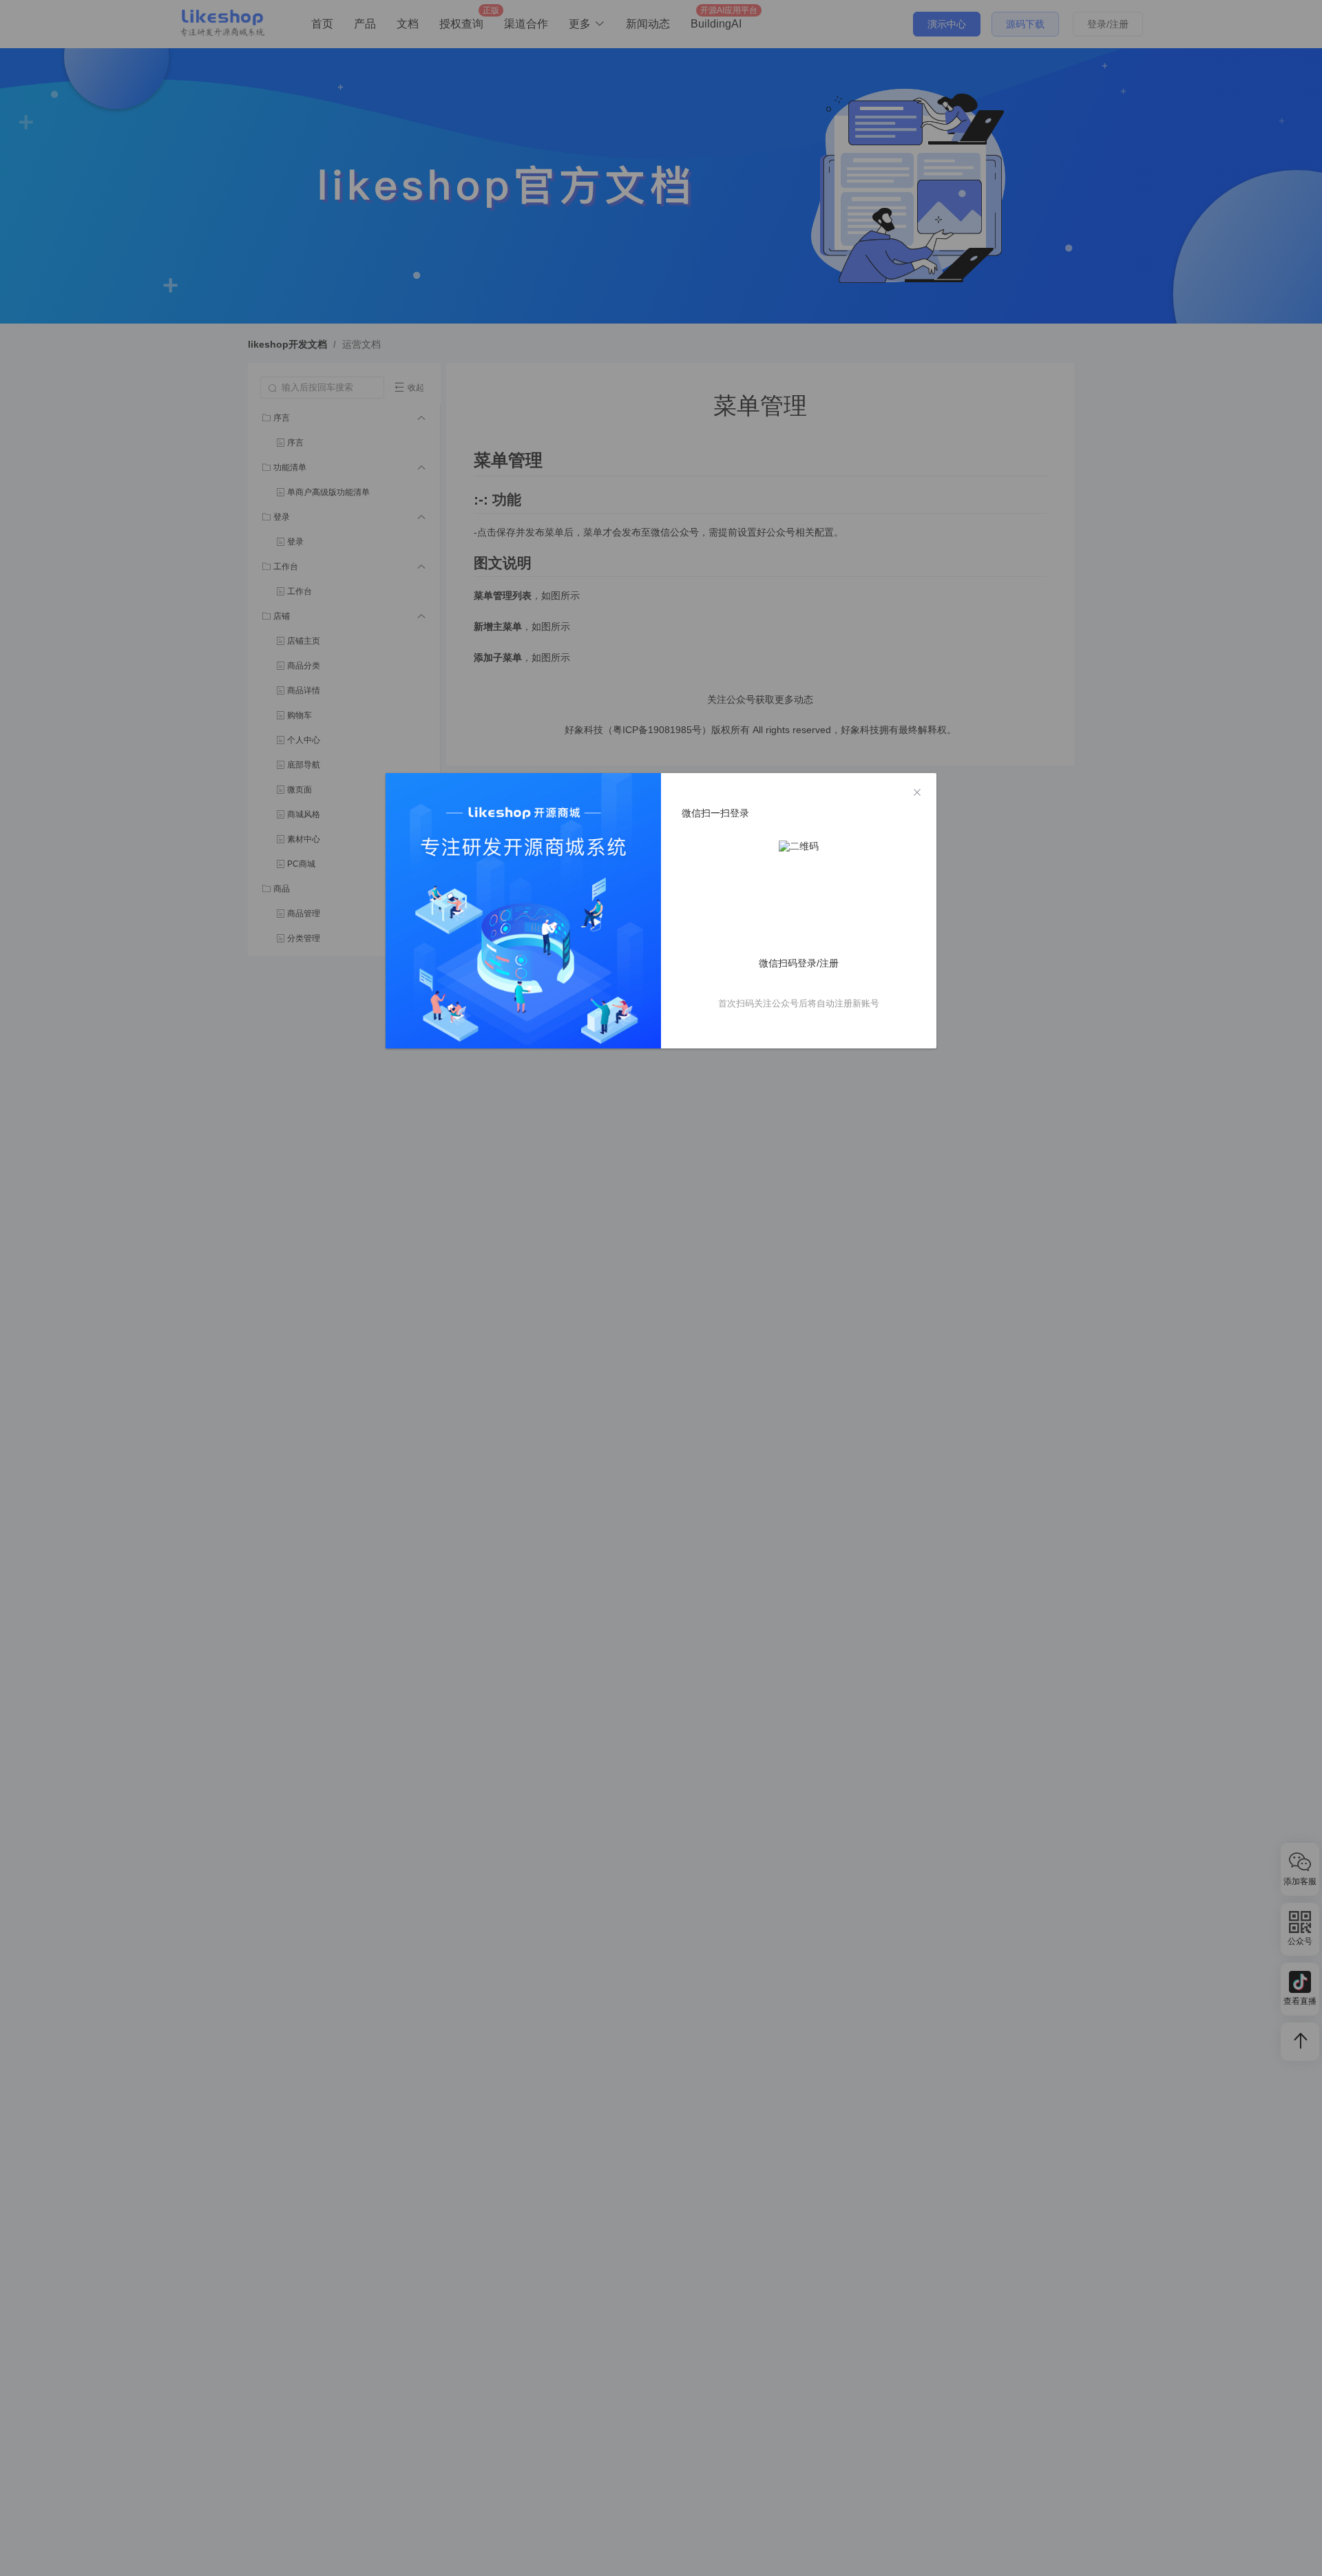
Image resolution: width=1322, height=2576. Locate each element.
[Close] (917, 793)
